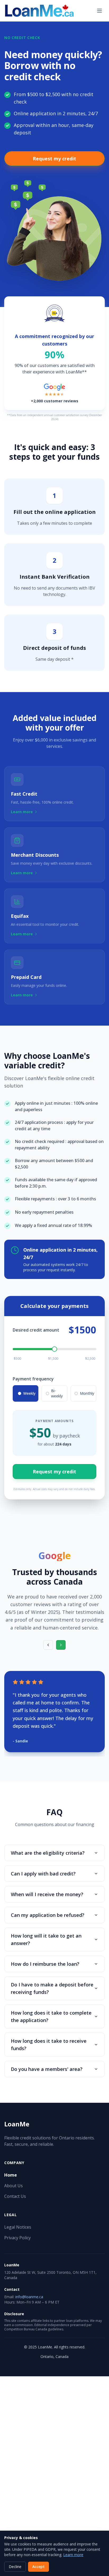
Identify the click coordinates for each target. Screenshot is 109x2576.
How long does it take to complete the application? (51, 2016)
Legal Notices (18, 2227)
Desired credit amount (36, 1330)
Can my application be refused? (48, 1915)
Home (11, 2175)
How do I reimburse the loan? (45, 1964)
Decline (15, 2567)
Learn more (73, 2555)
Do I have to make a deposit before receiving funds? (52, 1988)
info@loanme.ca (29, 2297)
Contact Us (15, 2196)
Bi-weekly (57, 1393)
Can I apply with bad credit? (43, 1874)
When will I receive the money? (47, 1894)
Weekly (29, 1393)
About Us (13, 2186)
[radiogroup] (54, 1393)
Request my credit (54, 159)
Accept (38, 2567)
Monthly (87, 1393)
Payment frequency (33, 1379)
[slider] (54, 1349)
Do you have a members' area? (47, 2069)
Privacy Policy (17, 2238)
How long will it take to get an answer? (46, 1939)
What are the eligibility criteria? (48, 1853)
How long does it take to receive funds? (49, 2045)
